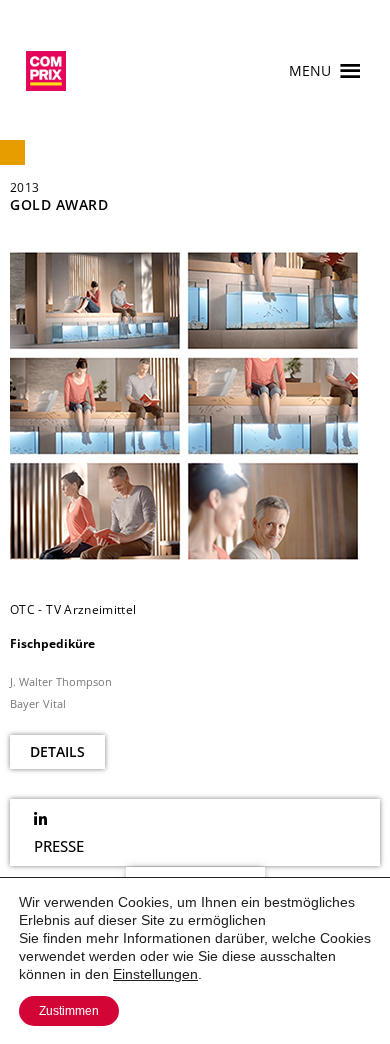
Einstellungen (155, 974)
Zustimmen (69, 1011)
